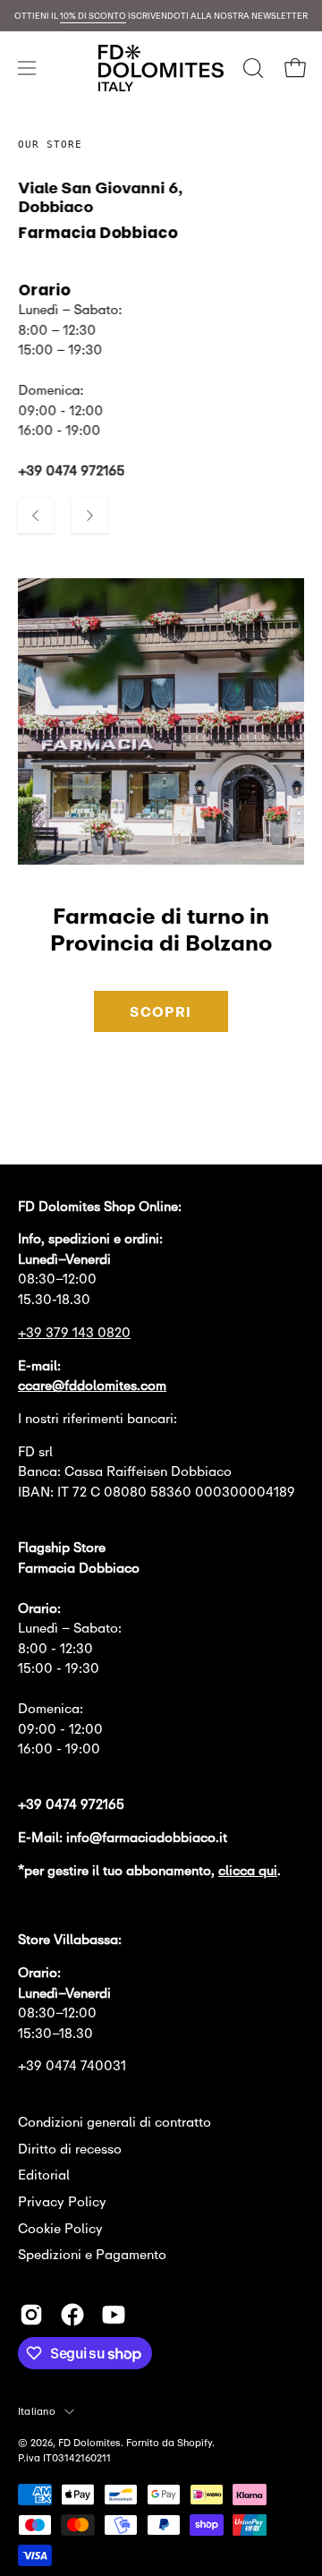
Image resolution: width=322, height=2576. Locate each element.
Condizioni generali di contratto (114, 2122)
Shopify (195, 2442)
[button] (251, 68)
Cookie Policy (60, 2228)
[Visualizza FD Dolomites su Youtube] (114, 2315)
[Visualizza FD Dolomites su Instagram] (31, 2315)
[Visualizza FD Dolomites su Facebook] (72, 2315)
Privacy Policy (62, 2201)
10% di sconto (93, 16)
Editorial (44, 2175)
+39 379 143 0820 (74, 1332)
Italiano (37, 2411)
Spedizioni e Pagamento (92, 2254)
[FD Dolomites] (161, 68)
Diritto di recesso (70, 2149)
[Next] (89, 516)
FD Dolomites (89, 2442)
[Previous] (36, 516)
